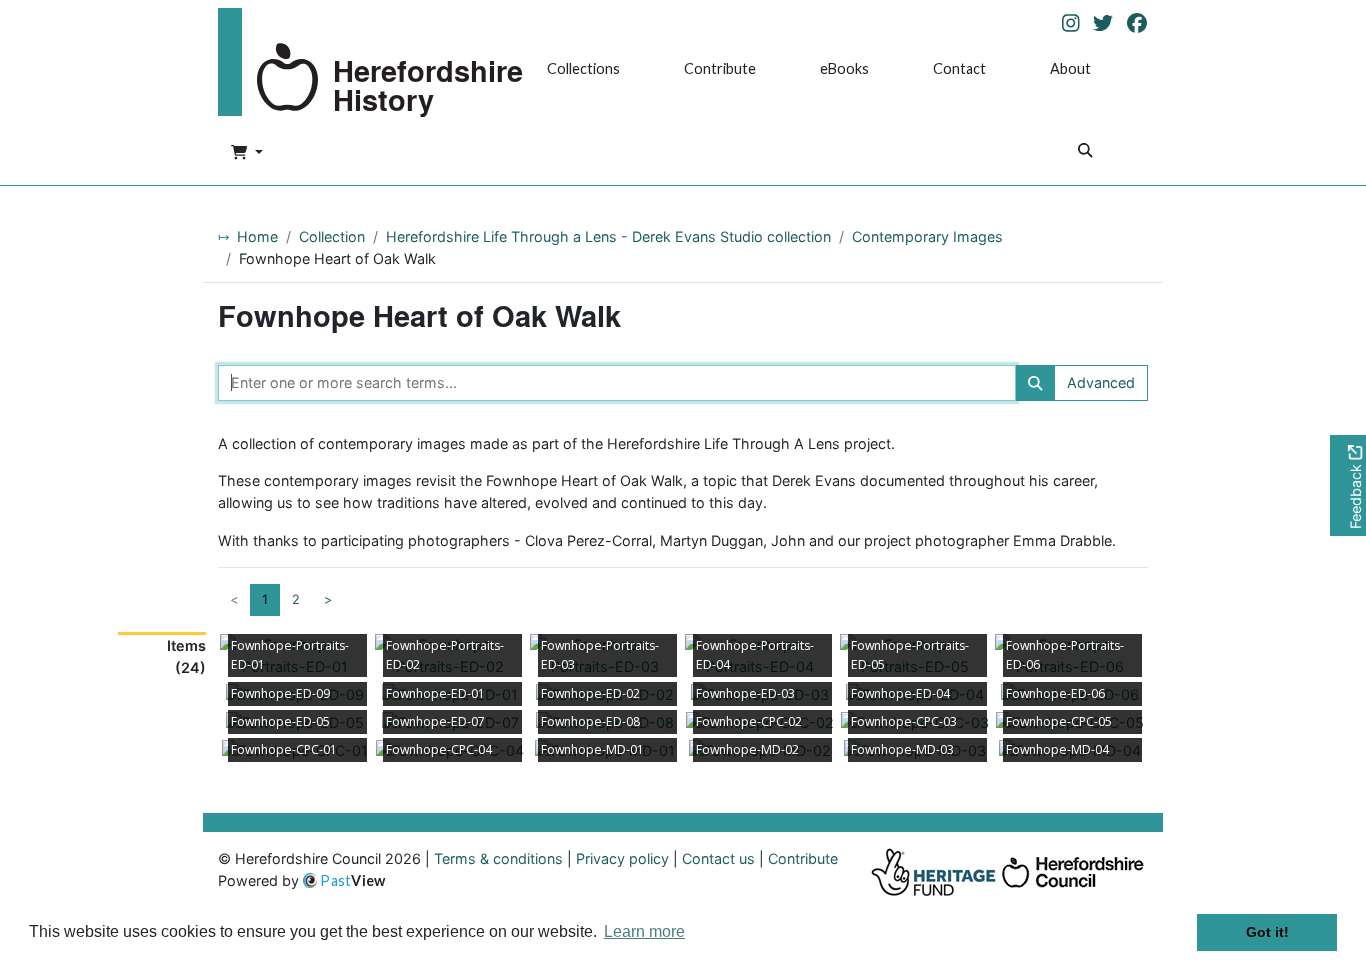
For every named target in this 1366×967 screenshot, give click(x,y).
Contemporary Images (927, 236)
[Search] (1085, 152)
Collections (583, 68)
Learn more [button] (644, 931)
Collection (332, 236)
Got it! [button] (1267, 932)
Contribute (720, 68)
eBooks (844, 68)
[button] (247, 153)
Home (257, 236)
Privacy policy (622, 858)
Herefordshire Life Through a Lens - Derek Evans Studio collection (608, 236)
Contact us (718, 858)
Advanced (1101, 382)
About (1070, 68)
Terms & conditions (498, 858)
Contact (959, 68)
